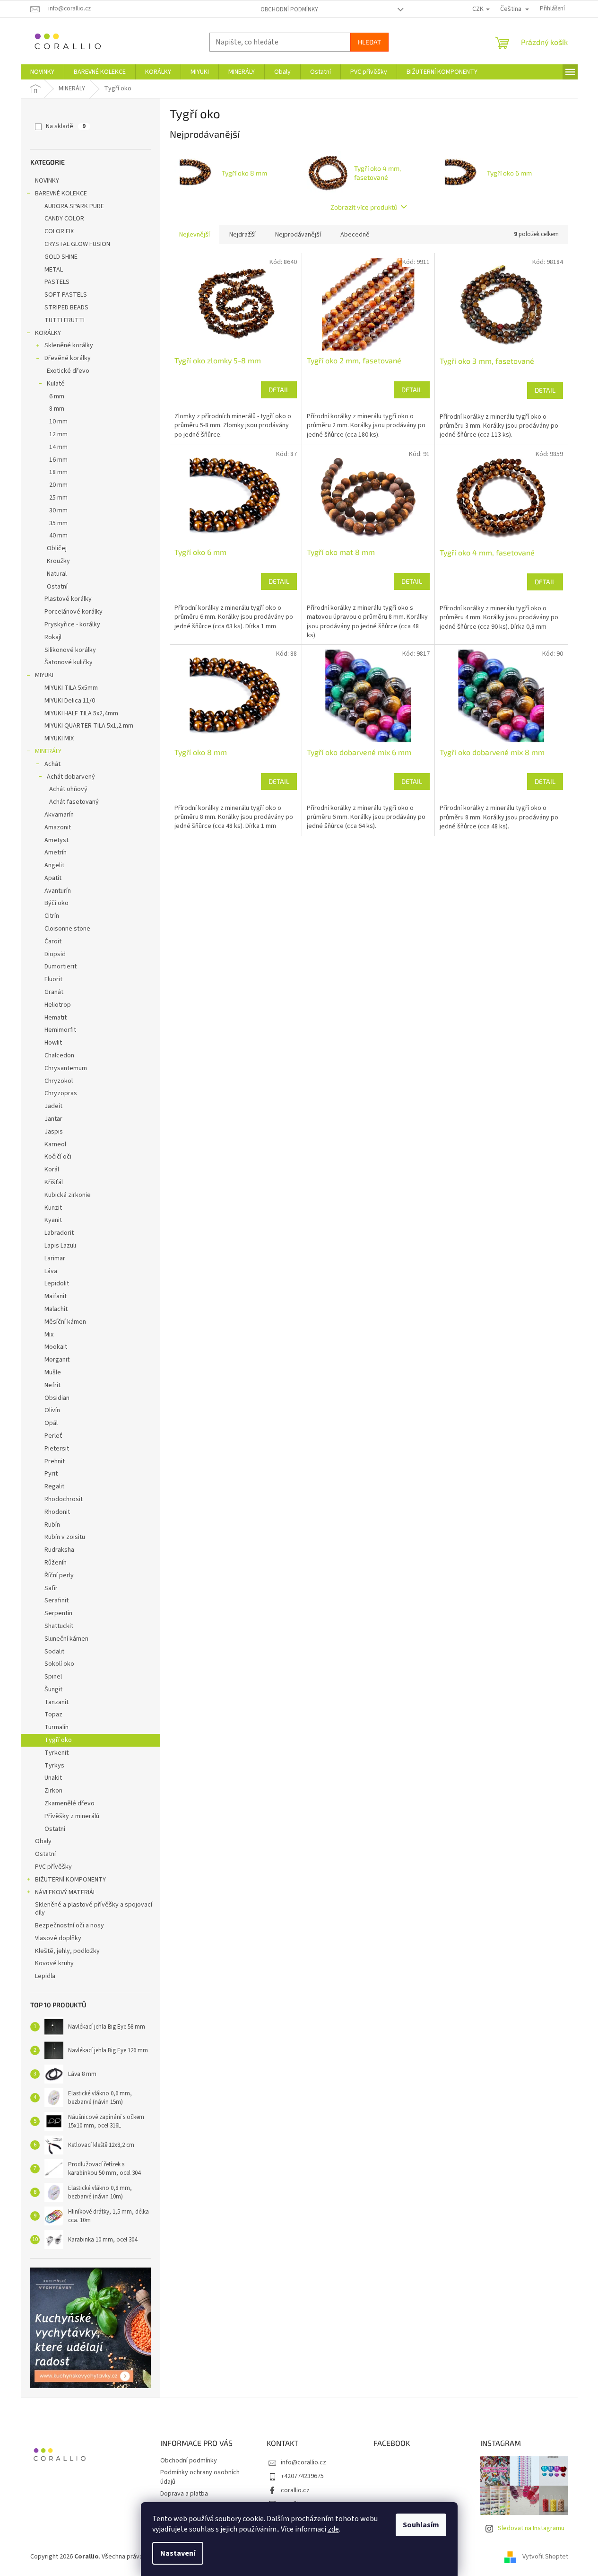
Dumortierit (61, 967)
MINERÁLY (48, 751)
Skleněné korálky (69, 345)
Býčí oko (56, 903)
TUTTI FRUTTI (65, 320)
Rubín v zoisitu (65, 1537)
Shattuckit (59, 1626)
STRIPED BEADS (66, 308)
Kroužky (58, 561)
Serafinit (56, 1600)
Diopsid (55, 954)
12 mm (58, 434)
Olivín (52, 1410)
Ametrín (56, 853)
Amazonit (58, 827)
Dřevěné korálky (68, 358)
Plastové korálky (68, 599)
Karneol (55, 1144)
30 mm (58, 510)
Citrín (52, 916)
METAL (54, 270)
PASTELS (57, 282)
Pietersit (57, 1449)
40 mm (58, 536)
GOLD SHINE (61, 257)
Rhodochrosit (64, 1499)
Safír (51, 1588)
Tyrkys (54, 1766)
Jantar (53, 1119)
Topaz (53, 1714)
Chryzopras (61, 1093)
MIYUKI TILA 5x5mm (71, 688)
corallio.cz (295, 2490)
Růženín (56, 1563)
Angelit (54, 865)
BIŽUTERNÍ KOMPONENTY (70, 1880)
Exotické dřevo (68, 371)
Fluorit (53, 979)
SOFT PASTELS (66, 295)
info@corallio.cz (303, 2462)
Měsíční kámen (65, 1322)
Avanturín (58, 891)
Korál (52, 1169)
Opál (51, 1423)
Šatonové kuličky (69, 662)
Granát (54, 992)
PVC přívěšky (53, 1867)
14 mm (58, 447)
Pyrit (51, 1474)
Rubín (52, 1525)
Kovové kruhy (54, 1963)
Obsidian (57, 1398)
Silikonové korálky (70, 650)
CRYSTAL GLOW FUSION (77, 244)
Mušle (53, 1372)
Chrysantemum (66, 1068)
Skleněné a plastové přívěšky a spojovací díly (94, 1909)
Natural (57, 574)
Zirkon (53, 1791)
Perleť (53, 1436)
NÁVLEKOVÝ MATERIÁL (65, 1892)
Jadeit (53, 1106)
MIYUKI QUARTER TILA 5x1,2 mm (89, 726)
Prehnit (55, 1461)
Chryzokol (59, 1081)
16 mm (58, 460)
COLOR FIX (59, 231)
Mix (49, 1335)
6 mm (57, 396)
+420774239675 (302, 2476)
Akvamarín (59, 815)
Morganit (57, 1360)
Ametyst (56, 840)
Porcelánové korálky (74, 612)
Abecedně (355, 235)
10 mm (58, 422)
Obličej (57, 548)
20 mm (58, 485)
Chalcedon (59, 1055)
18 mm (58, 472)
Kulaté (56, 384)
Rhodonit (57, 1512)
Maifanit (56, 1296)
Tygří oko (58, 1740)
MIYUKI (44, 675)
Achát (52, 764)
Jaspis (54, 1132)
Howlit (53, 1043)
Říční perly (59, 1575)
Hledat (369, 42)
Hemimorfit (60, 1030)
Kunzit (53, 1208)
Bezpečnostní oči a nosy (69, 1925)
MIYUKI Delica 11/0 (70, 701)
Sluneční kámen (66, 1639)
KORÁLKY (48, 333)
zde (333, 2529)
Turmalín (56, 1727)
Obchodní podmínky (289, 9)
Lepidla (45, 1976)
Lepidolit (57, 1284)
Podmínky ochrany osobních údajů (200, 2477)
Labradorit (59, 1233)
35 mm (58, 523)
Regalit (54, 1486)
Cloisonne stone (67, 929)
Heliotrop (58, 1005)
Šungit (53, 1689)
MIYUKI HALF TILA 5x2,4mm (81, 713)
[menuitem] (42, 72)
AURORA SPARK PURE (74, 206)
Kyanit (53, 1220)
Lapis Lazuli (60, 1246)
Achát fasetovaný (74, 802)
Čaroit (53, 941)
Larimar (55, 1258)
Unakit (53, 1778)
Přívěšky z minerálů (72, 1816)
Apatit (53, 878)
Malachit (56, 1309)
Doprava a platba (184, 2494)
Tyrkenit (56, 1753)
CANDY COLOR (64, 219)
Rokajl (53, 637)
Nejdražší (243, 235)
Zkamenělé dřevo (69, 1803)
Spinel (53, 1677)
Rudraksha (59, 1550)
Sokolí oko (59, 1664)
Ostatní (57, 587)
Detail (279, 390)
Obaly (43, 1841)
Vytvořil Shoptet (545, 2557)
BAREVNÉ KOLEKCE (61, 193)
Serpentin (58, 1613)
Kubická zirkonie (68, 1195)
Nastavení (178, 2553)
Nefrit (52, 1385)
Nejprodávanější (298, 235)
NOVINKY (47, 181)
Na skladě (66, 126)
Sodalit (54, 1652)
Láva (51, 1271)
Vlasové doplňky (58, 1938)
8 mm (57, 409)
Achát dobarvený (71, 777)
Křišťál (54, 1182)
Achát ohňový (68, 789)
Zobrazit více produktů (364, 207)
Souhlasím (421, 2525)
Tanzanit (56, 1702)
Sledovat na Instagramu (531, 2528)
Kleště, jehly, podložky (67, 1951)
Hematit (56, 1018)
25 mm (58, 498)
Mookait (56, 1347)
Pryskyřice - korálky (72, 624)
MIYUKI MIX (59, 739)
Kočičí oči (58, 1157)
